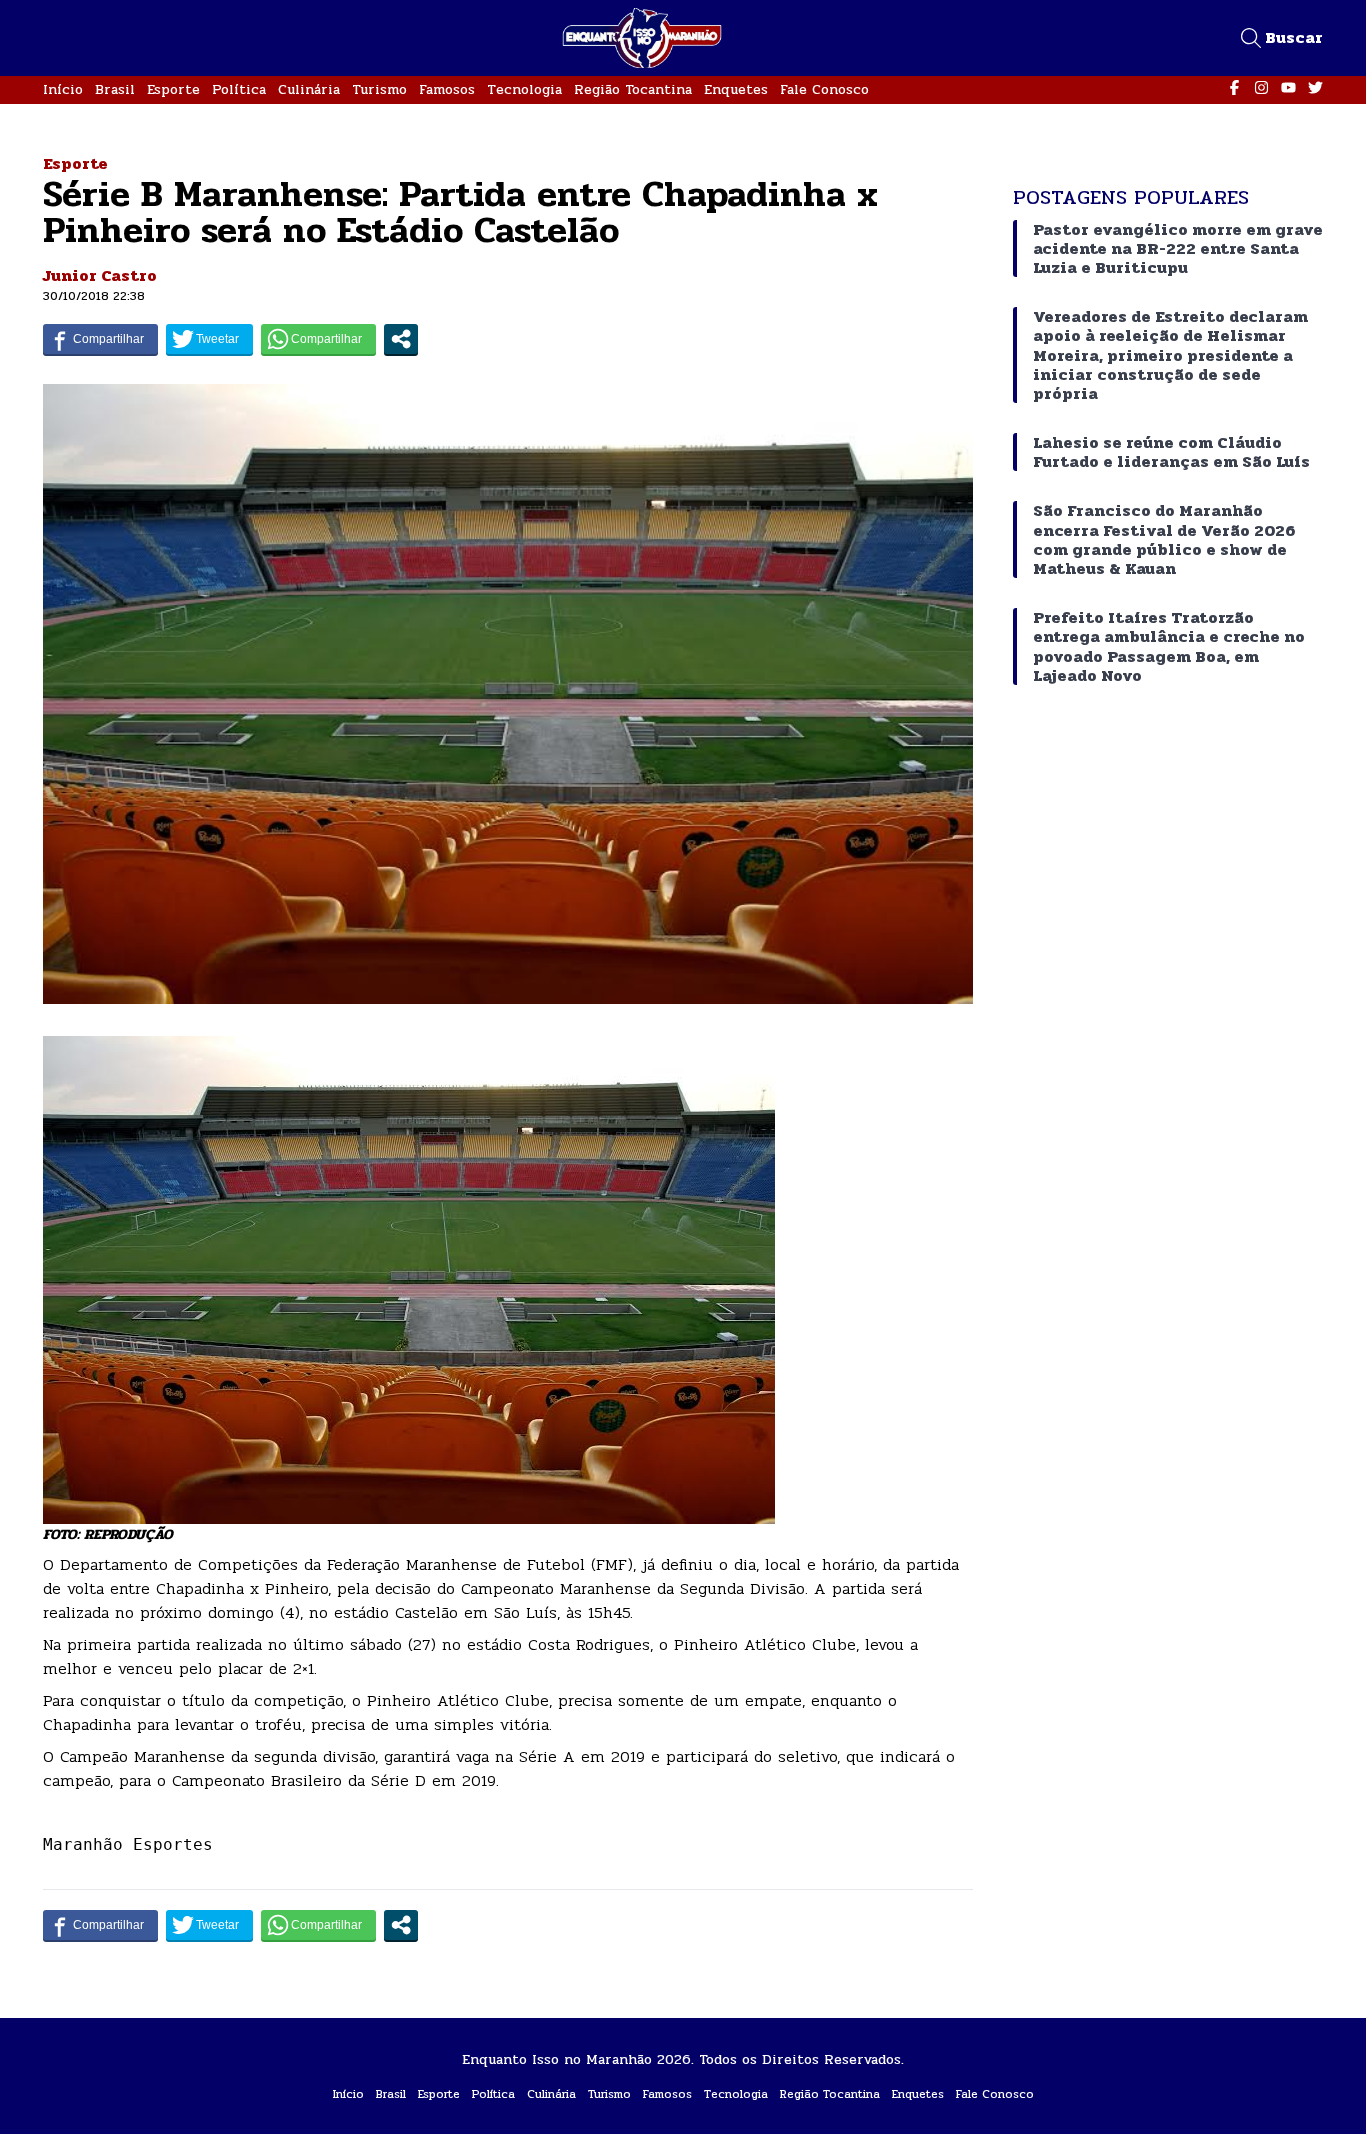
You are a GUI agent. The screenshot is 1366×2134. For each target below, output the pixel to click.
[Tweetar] (209, 339)
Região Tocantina (633, 89)
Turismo (379, 89)
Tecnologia (524, 89)
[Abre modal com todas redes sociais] (401, 339)
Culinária (309, 89)
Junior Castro (100, 275)
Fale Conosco (824, 89)
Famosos (447, 89)
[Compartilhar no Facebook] (100, 339)
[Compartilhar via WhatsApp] (318, 339)
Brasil (115, 89)
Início (63, 89)
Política (239, 89)
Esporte (173, 89)
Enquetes (736, 89)
